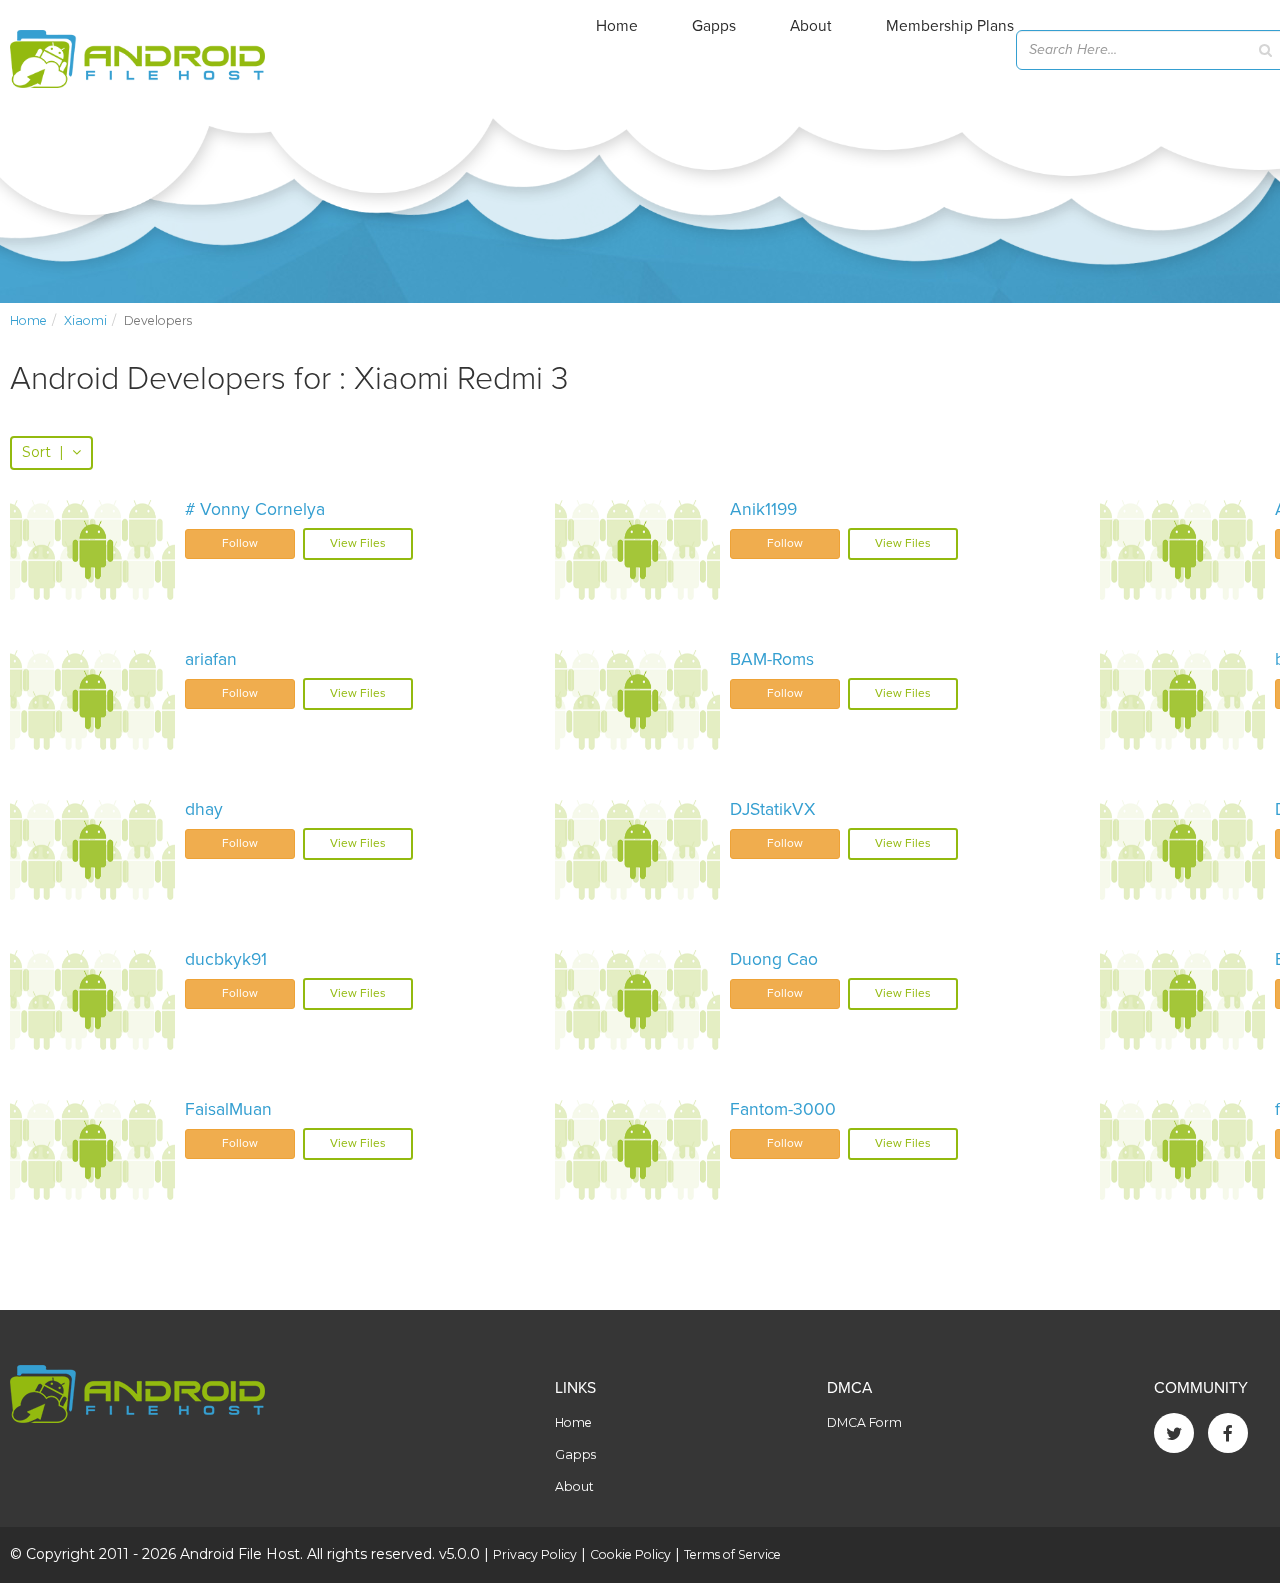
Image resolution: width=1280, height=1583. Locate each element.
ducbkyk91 (226, 959)
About (811, 26)
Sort (43, 452)
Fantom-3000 (783, 1109)
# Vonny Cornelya (255, 509)
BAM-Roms (772, 659)
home (28, 320)
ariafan (211, 659)
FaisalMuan (228, 1109)
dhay (204, 809)
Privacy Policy (535, 1554)
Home (617, 26)
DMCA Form (864, 1422)
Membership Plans (950, 26)
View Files (358, 543)
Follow (240, 543)
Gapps (714, 26)
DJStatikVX (772, 809)
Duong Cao (774, 959)
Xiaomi (85, 320)
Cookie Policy (630, 1554)
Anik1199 (763, 509)
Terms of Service (732, 1554)
